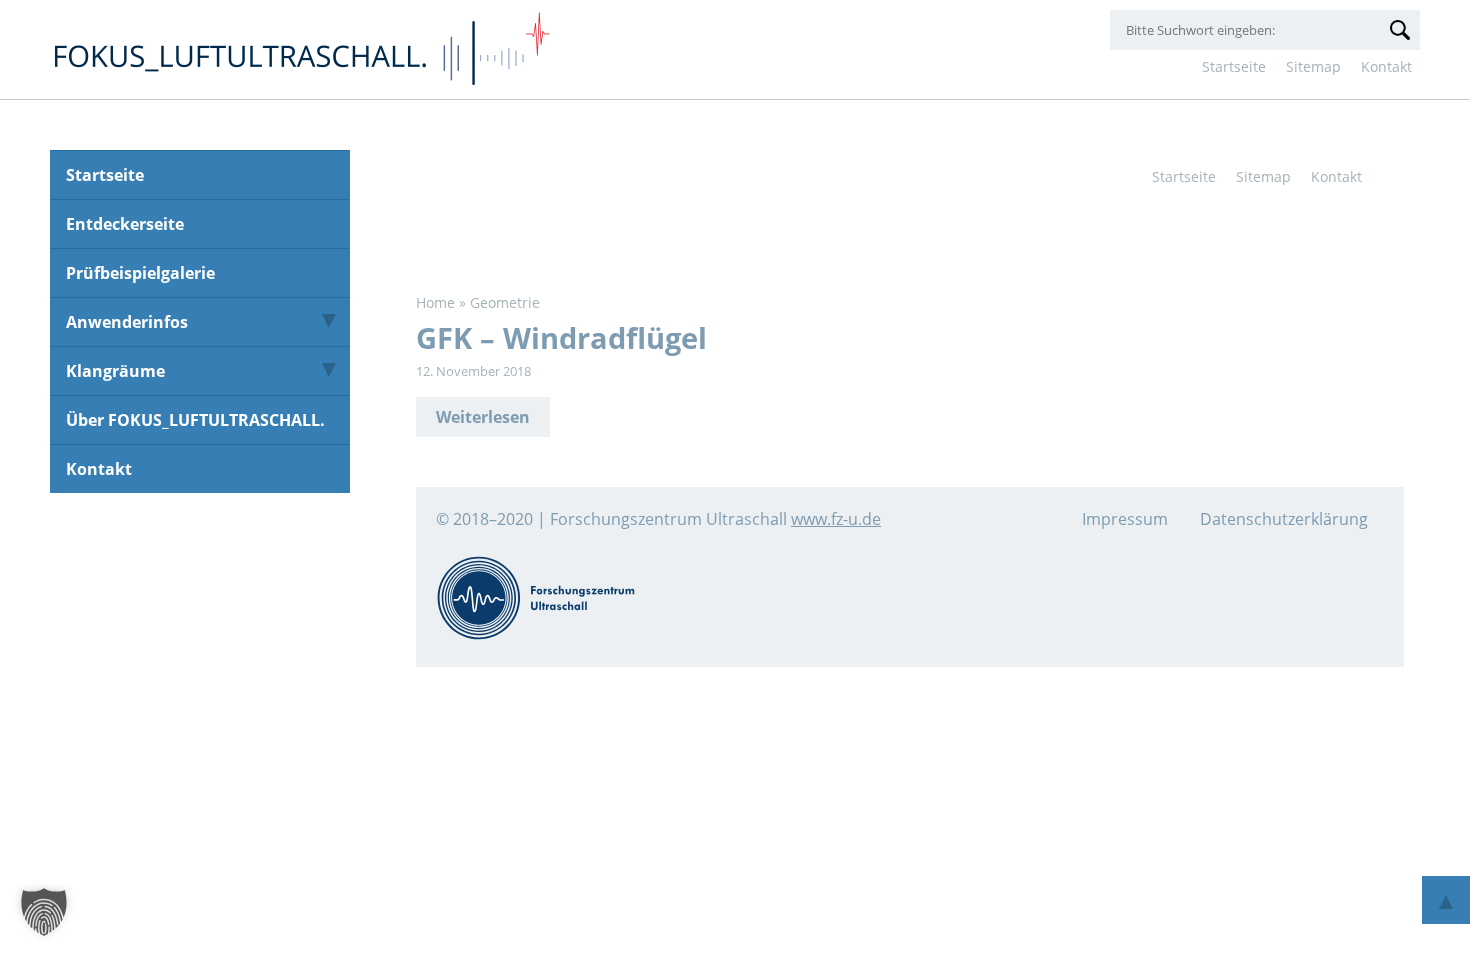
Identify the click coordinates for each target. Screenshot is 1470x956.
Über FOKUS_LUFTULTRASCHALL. (195, 420)
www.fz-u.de (836, 519)
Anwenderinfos (127, 322)
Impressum (1125, 519)
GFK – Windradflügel (561, 337)
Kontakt (1386, 66)
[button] (44, 912)
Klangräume (115, 371)
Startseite (1234, 66)
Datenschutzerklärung (1284, 519)
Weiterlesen (483, 417)
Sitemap (1313, 66)
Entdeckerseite (125, 224)
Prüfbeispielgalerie (140, 273)
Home (435, 302)
